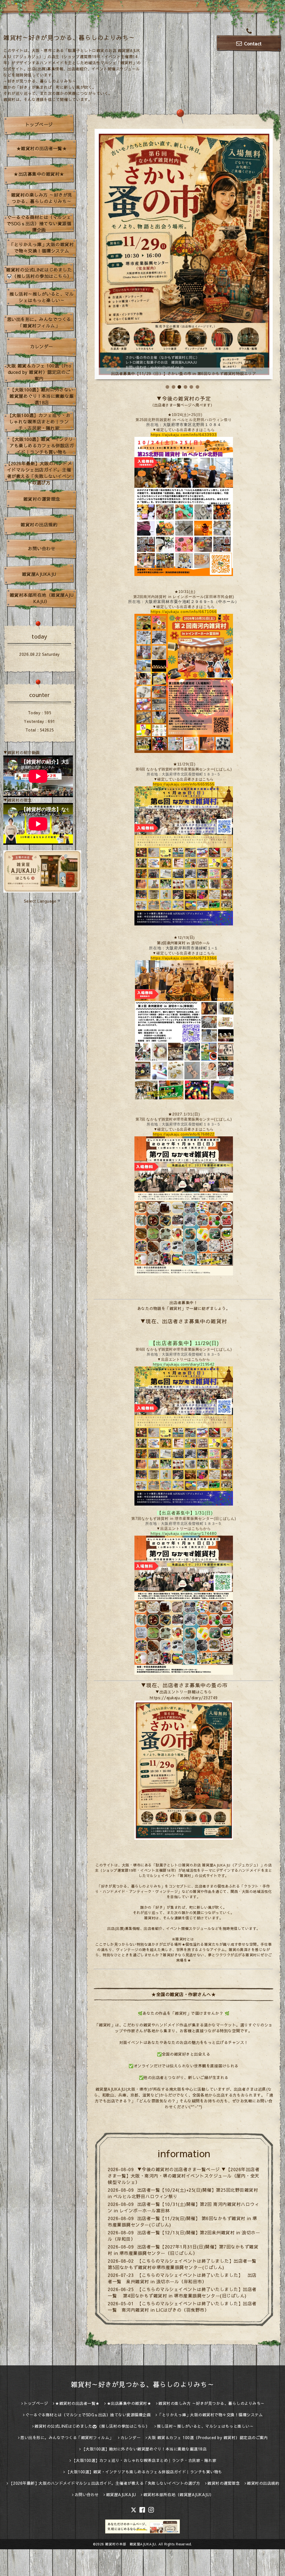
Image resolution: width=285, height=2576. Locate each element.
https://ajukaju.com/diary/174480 (184, 1533)
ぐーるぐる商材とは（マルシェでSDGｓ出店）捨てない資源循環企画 (39, 223)
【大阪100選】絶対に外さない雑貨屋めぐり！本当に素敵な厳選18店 (42, 396)
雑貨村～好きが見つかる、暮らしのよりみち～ (69, 38)
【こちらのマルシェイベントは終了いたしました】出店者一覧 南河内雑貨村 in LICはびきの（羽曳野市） (182, 2307)
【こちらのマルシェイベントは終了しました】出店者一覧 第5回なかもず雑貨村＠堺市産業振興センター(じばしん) (185, 2264)
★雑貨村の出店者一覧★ (42, 148)
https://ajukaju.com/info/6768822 (184, 1134)
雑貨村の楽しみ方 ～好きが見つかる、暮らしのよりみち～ (42, 198)
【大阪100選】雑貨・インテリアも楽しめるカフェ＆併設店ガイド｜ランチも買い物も (42, 445)
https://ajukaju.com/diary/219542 (184, 1364)
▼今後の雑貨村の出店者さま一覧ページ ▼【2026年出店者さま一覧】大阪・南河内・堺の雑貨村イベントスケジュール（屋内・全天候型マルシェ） (184, 2176)
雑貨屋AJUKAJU (39, 574)
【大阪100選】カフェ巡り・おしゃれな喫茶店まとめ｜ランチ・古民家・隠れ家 (39, 422)
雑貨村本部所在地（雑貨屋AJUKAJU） (42, 598)
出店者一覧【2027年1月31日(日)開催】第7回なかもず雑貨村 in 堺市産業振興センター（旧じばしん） (183, 2250)
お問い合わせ (42, 548)
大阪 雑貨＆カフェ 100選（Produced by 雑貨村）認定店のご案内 (39, 372)
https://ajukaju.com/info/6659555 (184, 784)
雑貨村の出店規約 (39, 524)
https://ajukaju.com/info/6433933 (184, 435)
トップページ (39, 124)
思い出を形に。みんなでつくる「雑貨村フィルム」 (39, 322)
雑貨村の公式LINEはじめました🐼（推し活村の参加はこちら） (39, 273)
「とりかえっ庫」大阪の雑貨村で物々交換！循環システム (42, 247)
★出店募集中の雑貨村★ (39, 174)
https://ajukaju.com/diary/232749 (184, 1698)
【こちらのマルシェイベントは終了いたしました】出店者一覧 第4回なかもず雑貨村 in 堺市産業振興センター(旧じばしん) (182, 2292)
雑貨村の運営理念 (42, 499)
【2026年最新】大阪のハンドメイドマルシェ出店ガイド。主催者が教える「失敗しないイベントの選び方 (39, 473)
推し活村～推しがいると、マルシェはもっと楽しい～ (42, 297)
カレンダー (42, 346)
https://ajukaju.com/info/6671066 (184, 612)
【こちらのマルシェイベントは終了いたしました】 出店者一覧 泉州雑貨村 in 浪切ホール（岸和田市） (182, 2278)
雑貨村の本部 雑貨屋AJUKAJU (131, 2544)
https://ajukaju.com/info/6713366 (184, 958)
